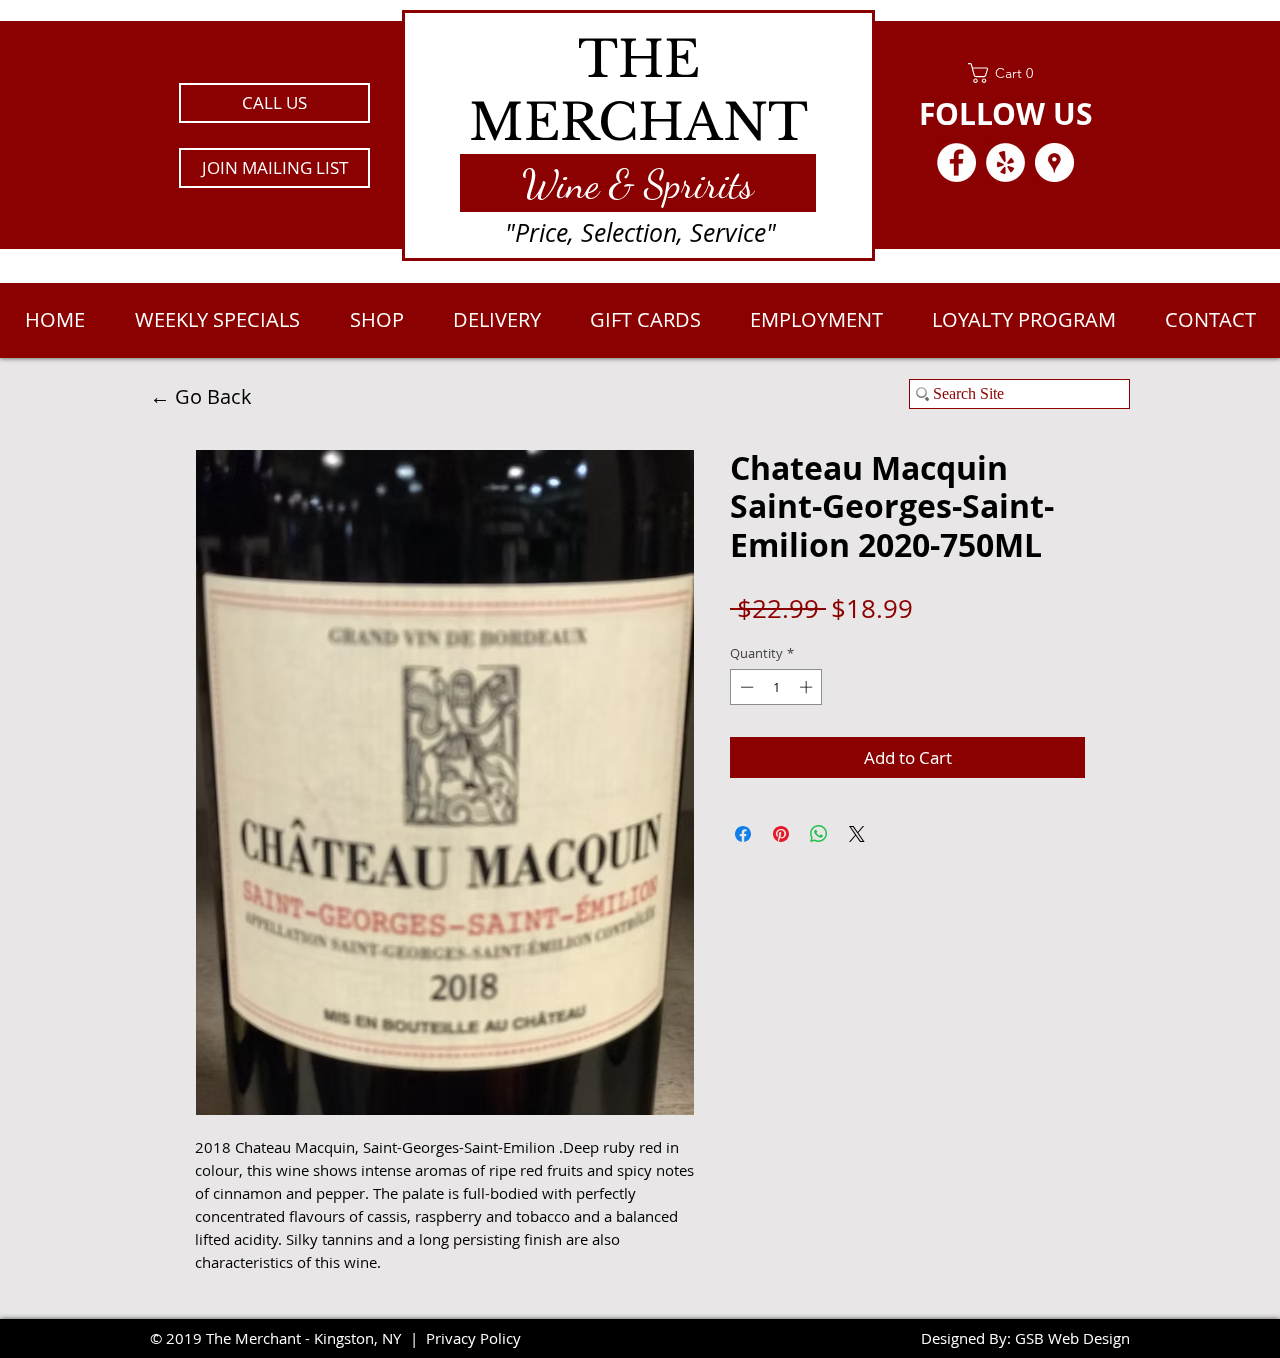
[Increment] (808, 687)
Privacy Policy (473, 1338)
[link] (1005, 73)
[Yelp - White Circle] (1005, 162)
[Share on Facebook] (743, 834)
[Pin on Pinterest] (781, 834)
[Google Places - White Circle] (1054, 162)
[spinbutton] (776, 687)
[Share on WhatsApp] (819, 834)
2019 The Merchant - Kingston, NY (283, 1338)
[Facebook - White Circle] (956, 162)
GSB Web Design (1072, 1338)
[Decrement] (745, 687)
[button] (274, 168)
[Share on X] (857, 834)
